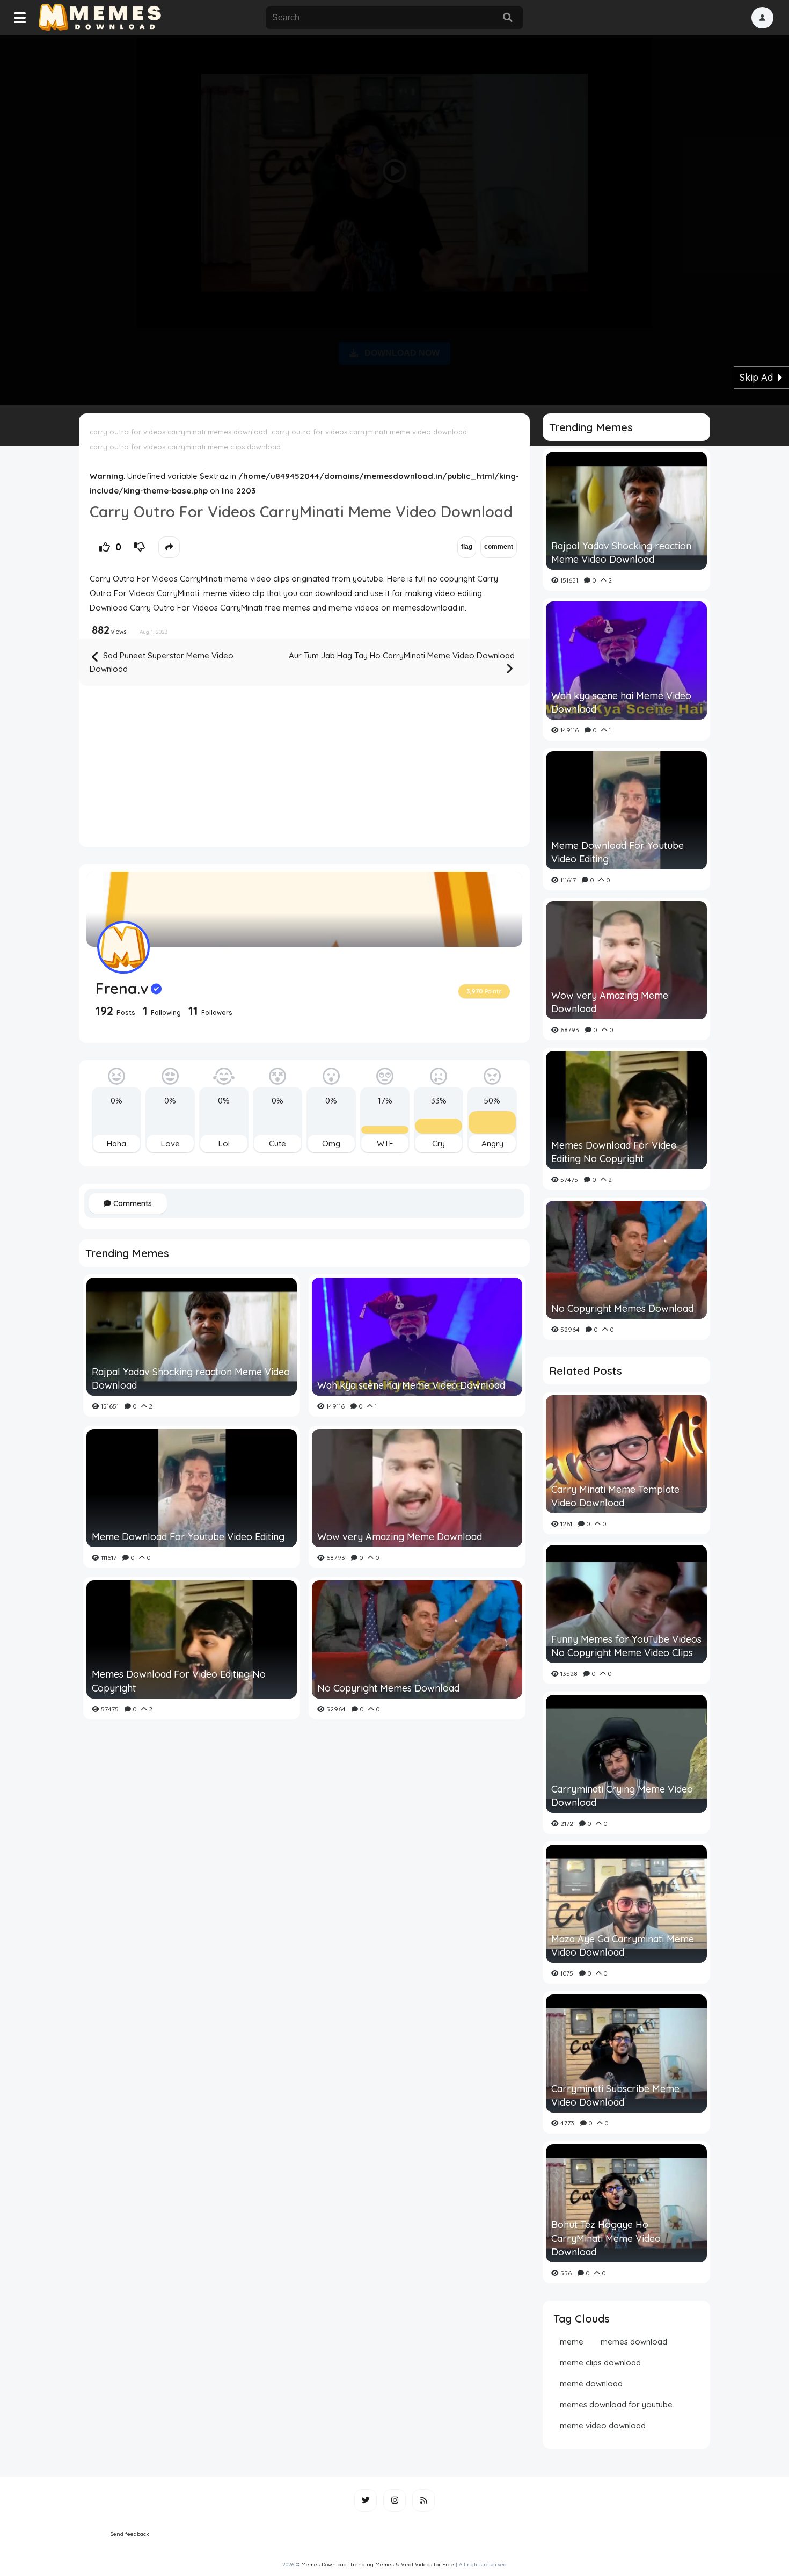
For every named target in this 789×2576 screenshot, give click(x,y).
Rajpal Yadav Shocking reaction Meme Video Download (191, 1378)
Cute (277, 1144)
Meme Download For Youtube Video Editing (188, 1537)
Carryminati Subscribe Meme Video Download (615, 2095)
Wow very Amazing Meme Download (400, 1537)
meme (572, 2342)
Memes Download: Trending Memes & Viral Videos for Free (378, 2564)
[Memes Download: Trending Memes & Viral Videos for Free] (99, 18)
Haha (116, 1144)
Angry (492, 1144)
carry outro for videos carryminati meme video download (369, 432)
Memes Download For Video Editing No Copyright (179, 1681)
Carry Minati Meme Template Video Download (615, 1496)
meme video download (603, 2425)
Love (170, 1144)
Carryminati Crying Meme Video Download (622, 1796)
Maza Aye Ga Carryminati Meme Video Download (623, 1946)
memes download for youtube (616, 2404)
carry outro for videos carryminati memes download (178, 432)
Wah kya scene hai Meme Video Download (411, 1385)
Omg (331, 1144)
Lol (224, 1144)
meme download (591, 2383)
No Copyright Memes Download (388, 1688)
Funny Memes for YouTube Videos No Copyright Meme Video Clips (626, 1646)
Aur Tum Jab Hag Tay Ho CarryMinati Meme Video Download (402, 655)
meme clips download (600, 2363)
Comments (131, 1203)
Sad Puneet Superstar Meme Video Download (162, 662)
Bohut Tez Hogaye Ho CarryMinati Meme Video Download (606, 2238)
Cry (439, 1144)
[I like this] (105, 547)
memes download (634, 2342)
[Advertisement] (394, 218)
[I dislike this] (140, 547)
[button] (762, 18)
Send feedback (130, 2534)
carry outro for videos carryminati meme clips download (185, 447)
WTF (385, 1144)
